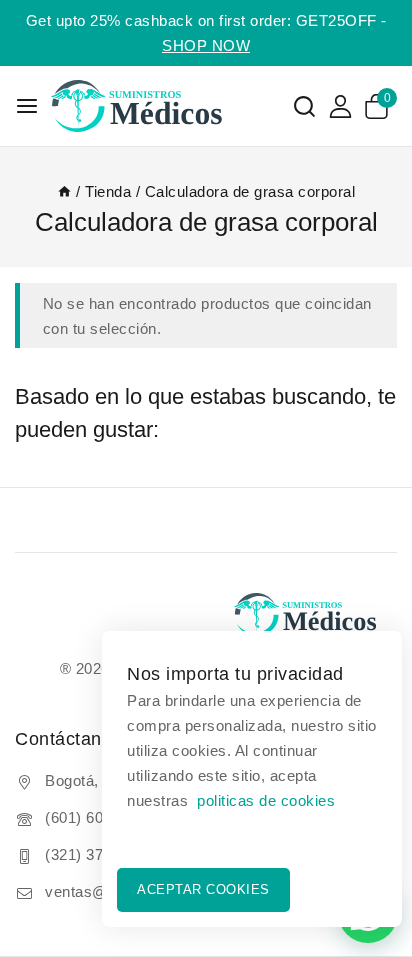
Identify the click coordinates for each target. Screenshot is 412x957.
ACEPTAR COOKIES (203, 889)
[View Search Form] (304, 106)
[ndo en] (64, 191)
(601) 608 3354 (97, 817)
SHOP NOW (206, 45)
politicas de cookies (266, 800)
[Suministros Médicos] (149, 105)
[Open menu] (27, 106)
